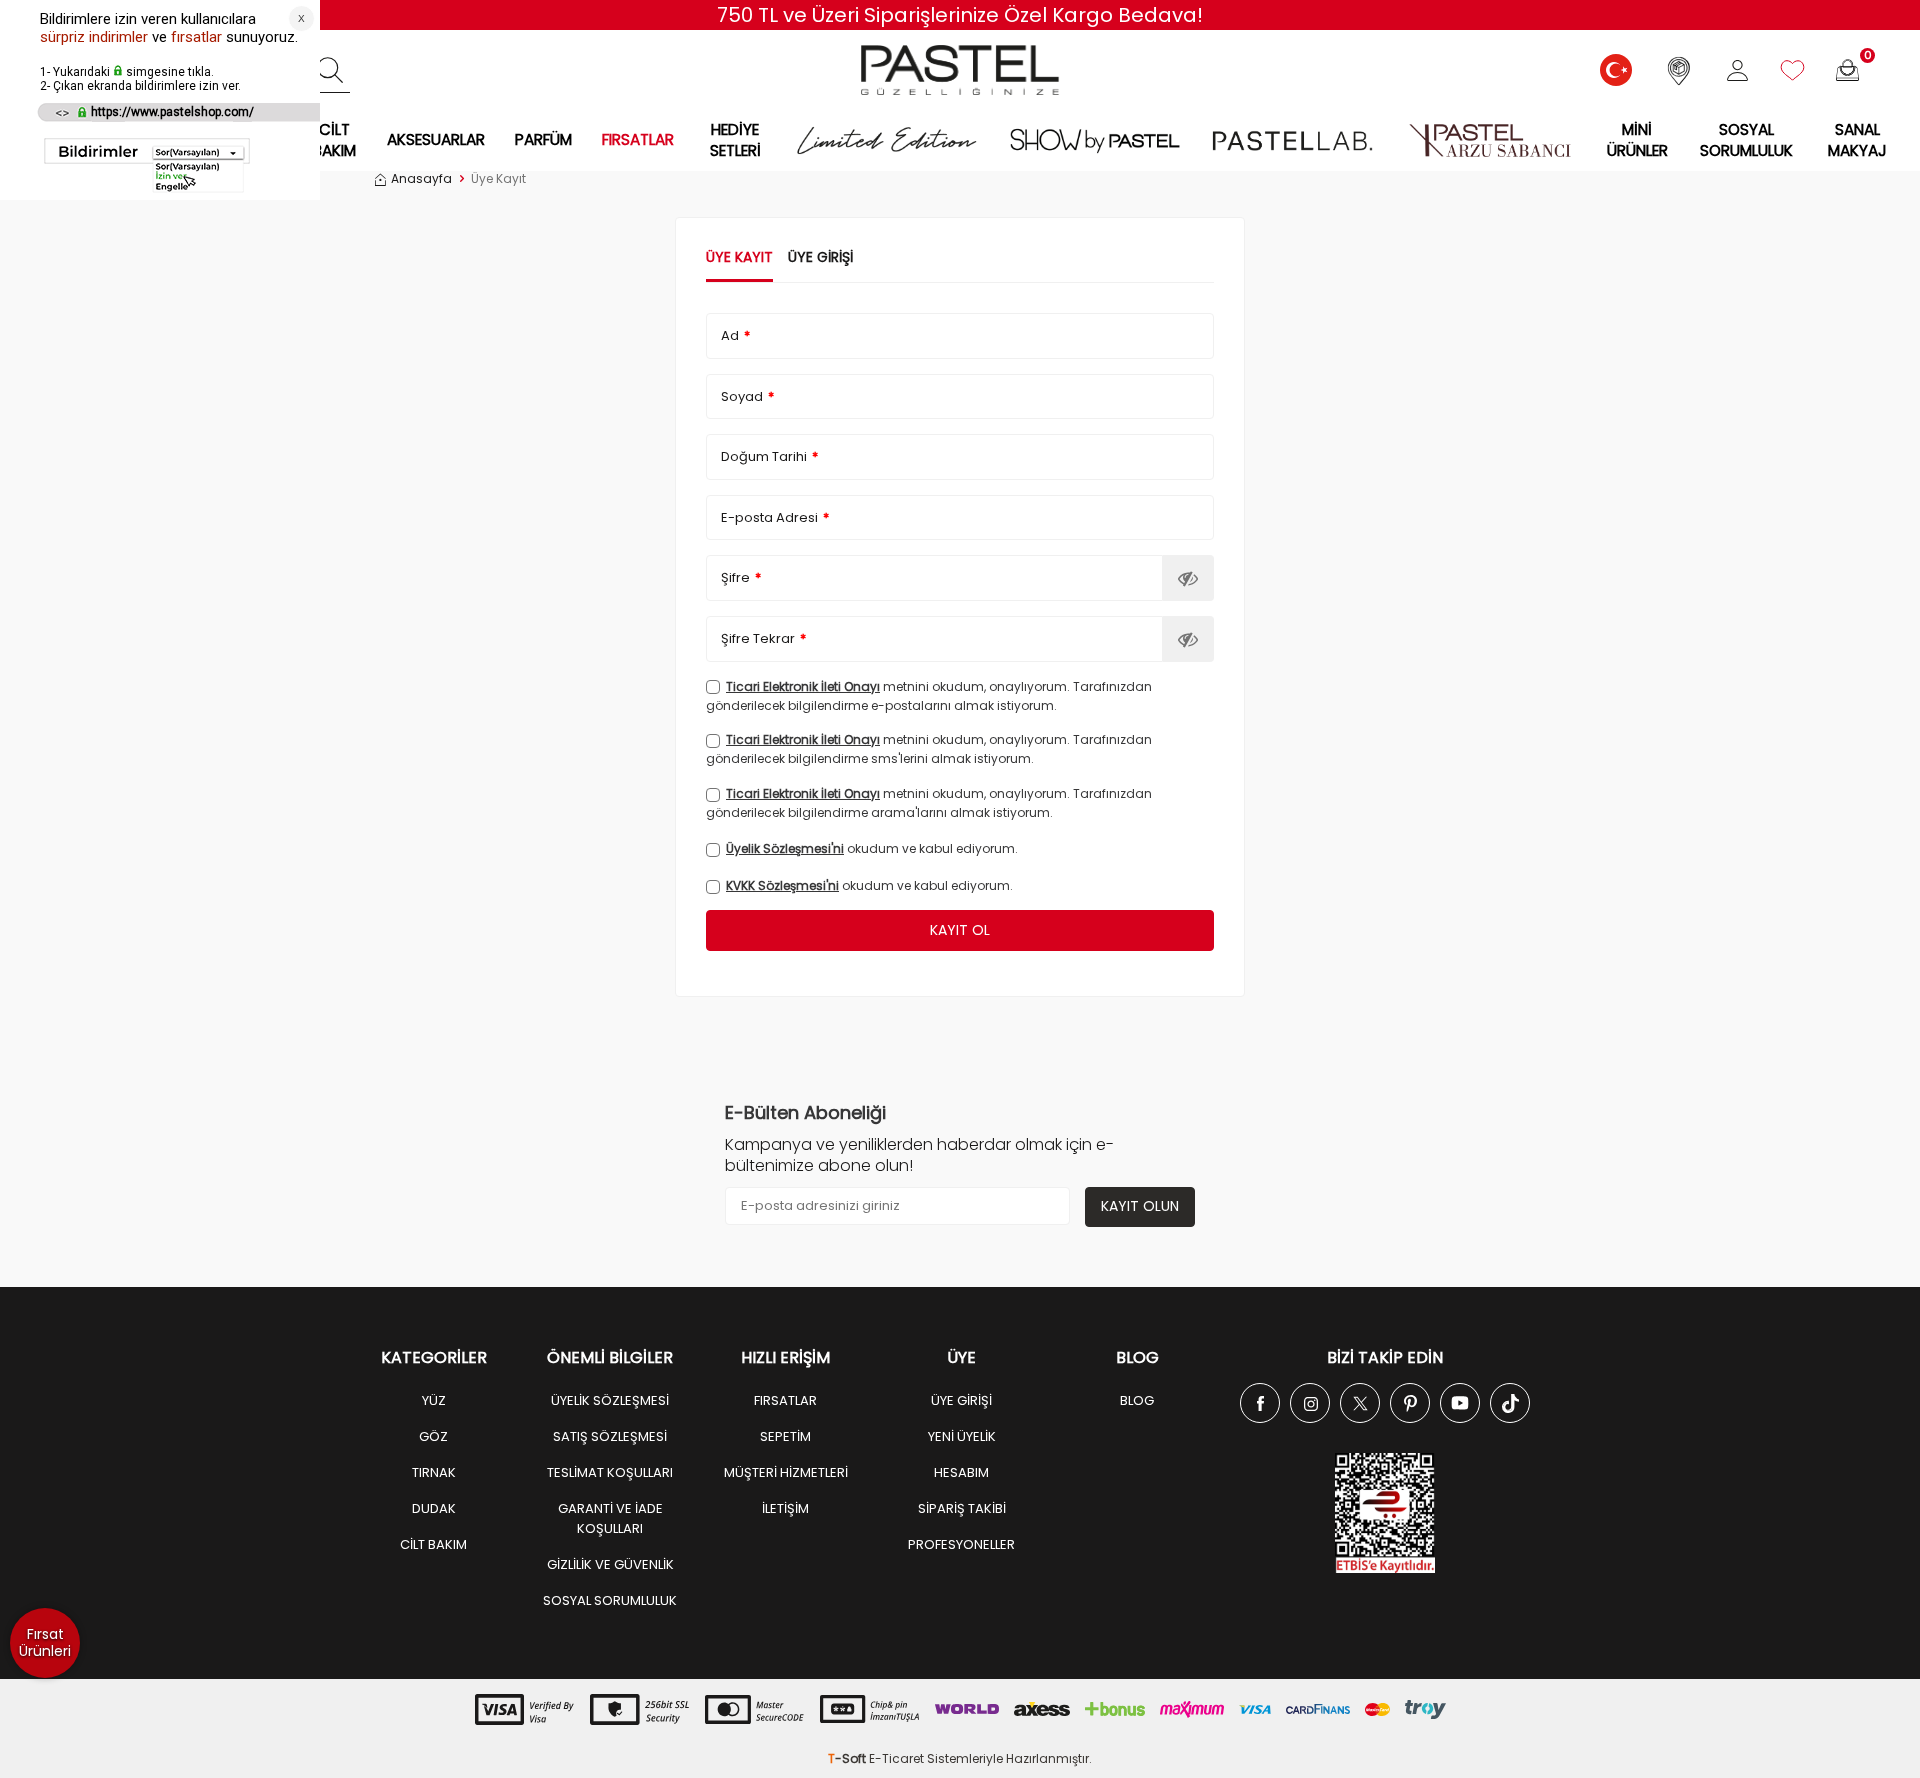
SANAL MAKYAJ (1857, 140)
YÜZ (434, 1400)
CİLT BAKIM (334, 140)
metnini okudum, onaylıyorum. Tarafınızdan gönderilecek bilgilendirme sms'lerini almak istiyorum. (929, 749)
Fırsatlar (785, 1400)
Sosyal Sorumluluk (1746, 140)
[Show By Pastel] (1095, 140)
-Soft (848, 1758)
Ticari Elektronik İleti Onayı (803, 686)
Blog (1137, 1400)
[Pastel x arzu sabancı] (1490, 140)
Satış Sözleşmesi (610, 1436)
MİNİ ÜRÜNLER (1637, 140)
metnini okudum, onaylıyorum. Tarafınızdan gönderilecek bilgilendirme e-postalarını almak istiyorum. (929, 696)
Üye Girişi (820, 257)
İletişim (785, 1508)
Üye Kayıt (739, 257)
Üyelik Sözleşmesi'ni (785, 848)
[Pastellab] (1292, 140)
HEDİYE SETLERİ (735, 140)
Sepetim (785, 1436)
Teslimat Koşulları (610, 1472)
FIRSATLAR (638, 139)
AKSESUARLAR (436, 139)
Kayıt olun (1140, 1206)
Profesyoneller (961, 1544)
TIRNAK (434, 1472)
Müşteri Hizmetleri (786, 1472)
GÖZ (433, 1436)
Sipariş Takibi (962, 1508)
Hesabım (961, 1472)
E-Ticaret (896, 1758)
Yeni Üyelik (962, 1436)
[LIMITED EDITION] (886, 140)
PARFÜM (543, 139)
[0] (1847, 70)
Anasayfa (421, 179)
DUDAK (434, 1508)
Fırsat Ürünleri (45, 1642)
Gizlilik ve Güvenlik (610, 1564)
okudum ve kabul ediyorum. (872, 848)
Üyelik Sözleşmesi (610, 1400)
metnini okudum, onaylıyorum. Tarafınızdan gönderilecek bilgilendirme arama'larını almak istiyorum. (929, 803)
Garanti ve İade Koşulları (610, 1518)
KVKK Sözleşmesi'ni (782, 885)
